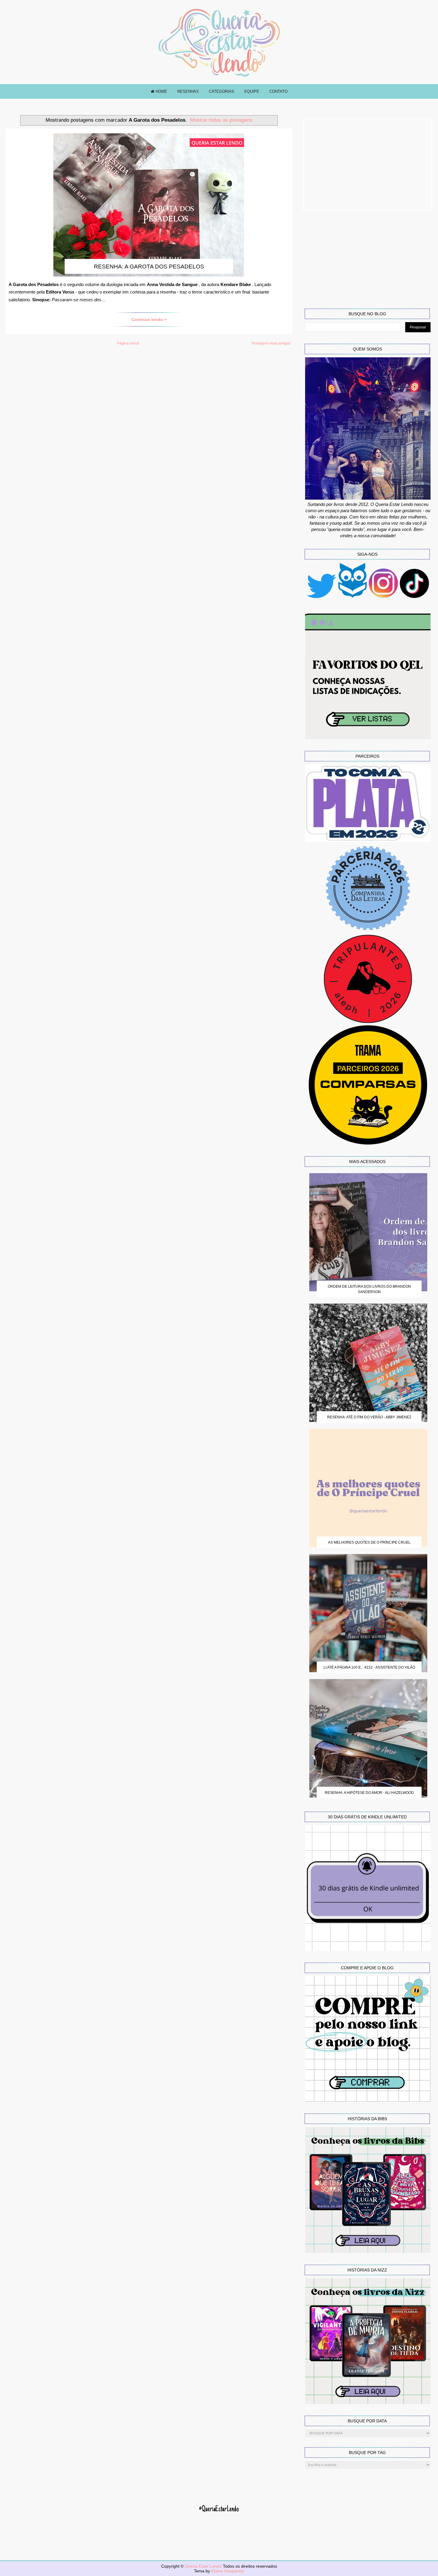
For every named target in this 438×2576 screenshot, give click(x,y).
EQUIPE (252, 91)
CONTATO (278, 91)
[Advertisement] (368, 164)
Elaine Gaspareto (228, 2571)
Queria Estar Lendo (204, 2566)
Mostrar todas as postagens (221, 120)
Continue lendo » (149, 319)
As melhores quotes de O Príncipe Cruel (369, 1542)
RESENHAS (188, 91)
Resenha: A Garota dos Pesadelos (149, 267)
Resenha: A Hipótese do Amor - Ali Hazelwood (369, 1793)
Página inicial (128, 343)
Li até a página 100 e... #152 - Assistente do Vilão (369, 1667)
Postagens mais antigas (271, 343)
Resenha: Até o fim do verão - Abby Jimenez (369, 1417)
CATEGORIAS (222, 91)
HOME (161, 91)
